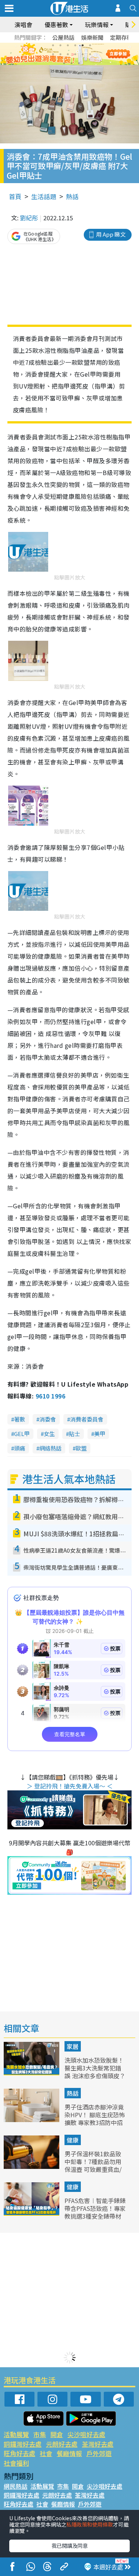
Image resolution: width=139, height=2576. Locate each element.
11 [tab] (83, 54)
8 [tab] (60, 54)
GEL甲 (22, 1434)
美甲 (100, 1434)
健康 (73, 2140)
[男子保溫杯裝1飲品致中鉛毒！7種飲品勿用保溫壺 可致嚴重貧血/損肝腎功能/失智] (32, 2166)
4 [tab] (75, 45)
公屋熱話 (63, 37)
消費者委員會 (87, 1419)
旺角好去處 (19, 2453)
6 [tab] (90, 45)
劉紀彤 (29, 218)
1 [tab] (53, 45)
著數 (20, 1419)
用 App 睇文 (111, 234)
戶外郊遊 (99, 2453)
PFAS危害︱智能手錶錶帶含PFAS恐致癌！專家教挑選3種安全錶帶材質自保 (95, 2212)
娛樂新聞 (92, 37)
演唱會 (23, 25)
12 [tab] (90, 54)
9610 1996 (50, 1396)
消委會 (48, 1419)
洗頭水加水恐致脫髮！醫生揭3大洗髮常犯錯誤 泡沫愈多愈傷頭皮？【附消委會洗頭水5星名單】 (95, 2075)
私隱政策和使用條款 (90, 2524)
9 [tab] (68, 54)
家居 (73, 2046)
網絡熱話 (50, 1448)
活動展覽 (16, 2434)
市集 (40, 2434)
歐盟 (81, 1448)
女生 (49, 1434)
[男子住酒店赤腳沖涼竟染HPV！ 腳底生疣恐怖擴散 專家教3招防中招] (32, 2119)
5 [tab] (83, 45)
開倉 (57, 2434)
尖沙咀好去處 (86, 2434)
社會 (46, 2453)
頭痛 (20, 1448)
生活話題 (44, 196)
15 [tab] (79, 63)
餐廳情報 (69, 2453)
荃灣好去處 (98, 2444)
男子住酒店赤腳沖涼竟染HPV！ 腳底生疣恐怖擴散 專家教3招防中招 (95, 2115)
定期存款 (121, 37)
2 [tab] (60, 45)
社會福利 (16, 2463)
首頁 (15, 196)
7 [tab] (53, 54)
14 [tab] (72, 63)
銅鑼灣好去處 (23, 2444)
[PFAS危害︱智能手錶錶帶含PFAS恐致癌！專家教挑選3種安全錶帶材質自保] (32, 2213)
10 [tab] (75, 54)
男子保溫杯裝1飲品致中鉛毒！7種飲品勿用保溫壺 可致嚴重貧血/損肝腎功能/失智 (93, 2165)
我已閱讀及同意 (70, 2546)
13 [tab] (64, 63)
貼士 (75, 1434)
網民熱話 (16, 2486)
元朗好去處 (62, 2444)
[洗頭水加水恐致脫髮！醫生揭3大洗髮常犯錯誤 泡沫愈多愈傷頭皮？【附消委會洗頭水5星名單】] (32, 2073)
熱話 (72, 196)
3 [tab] (68, 45)
